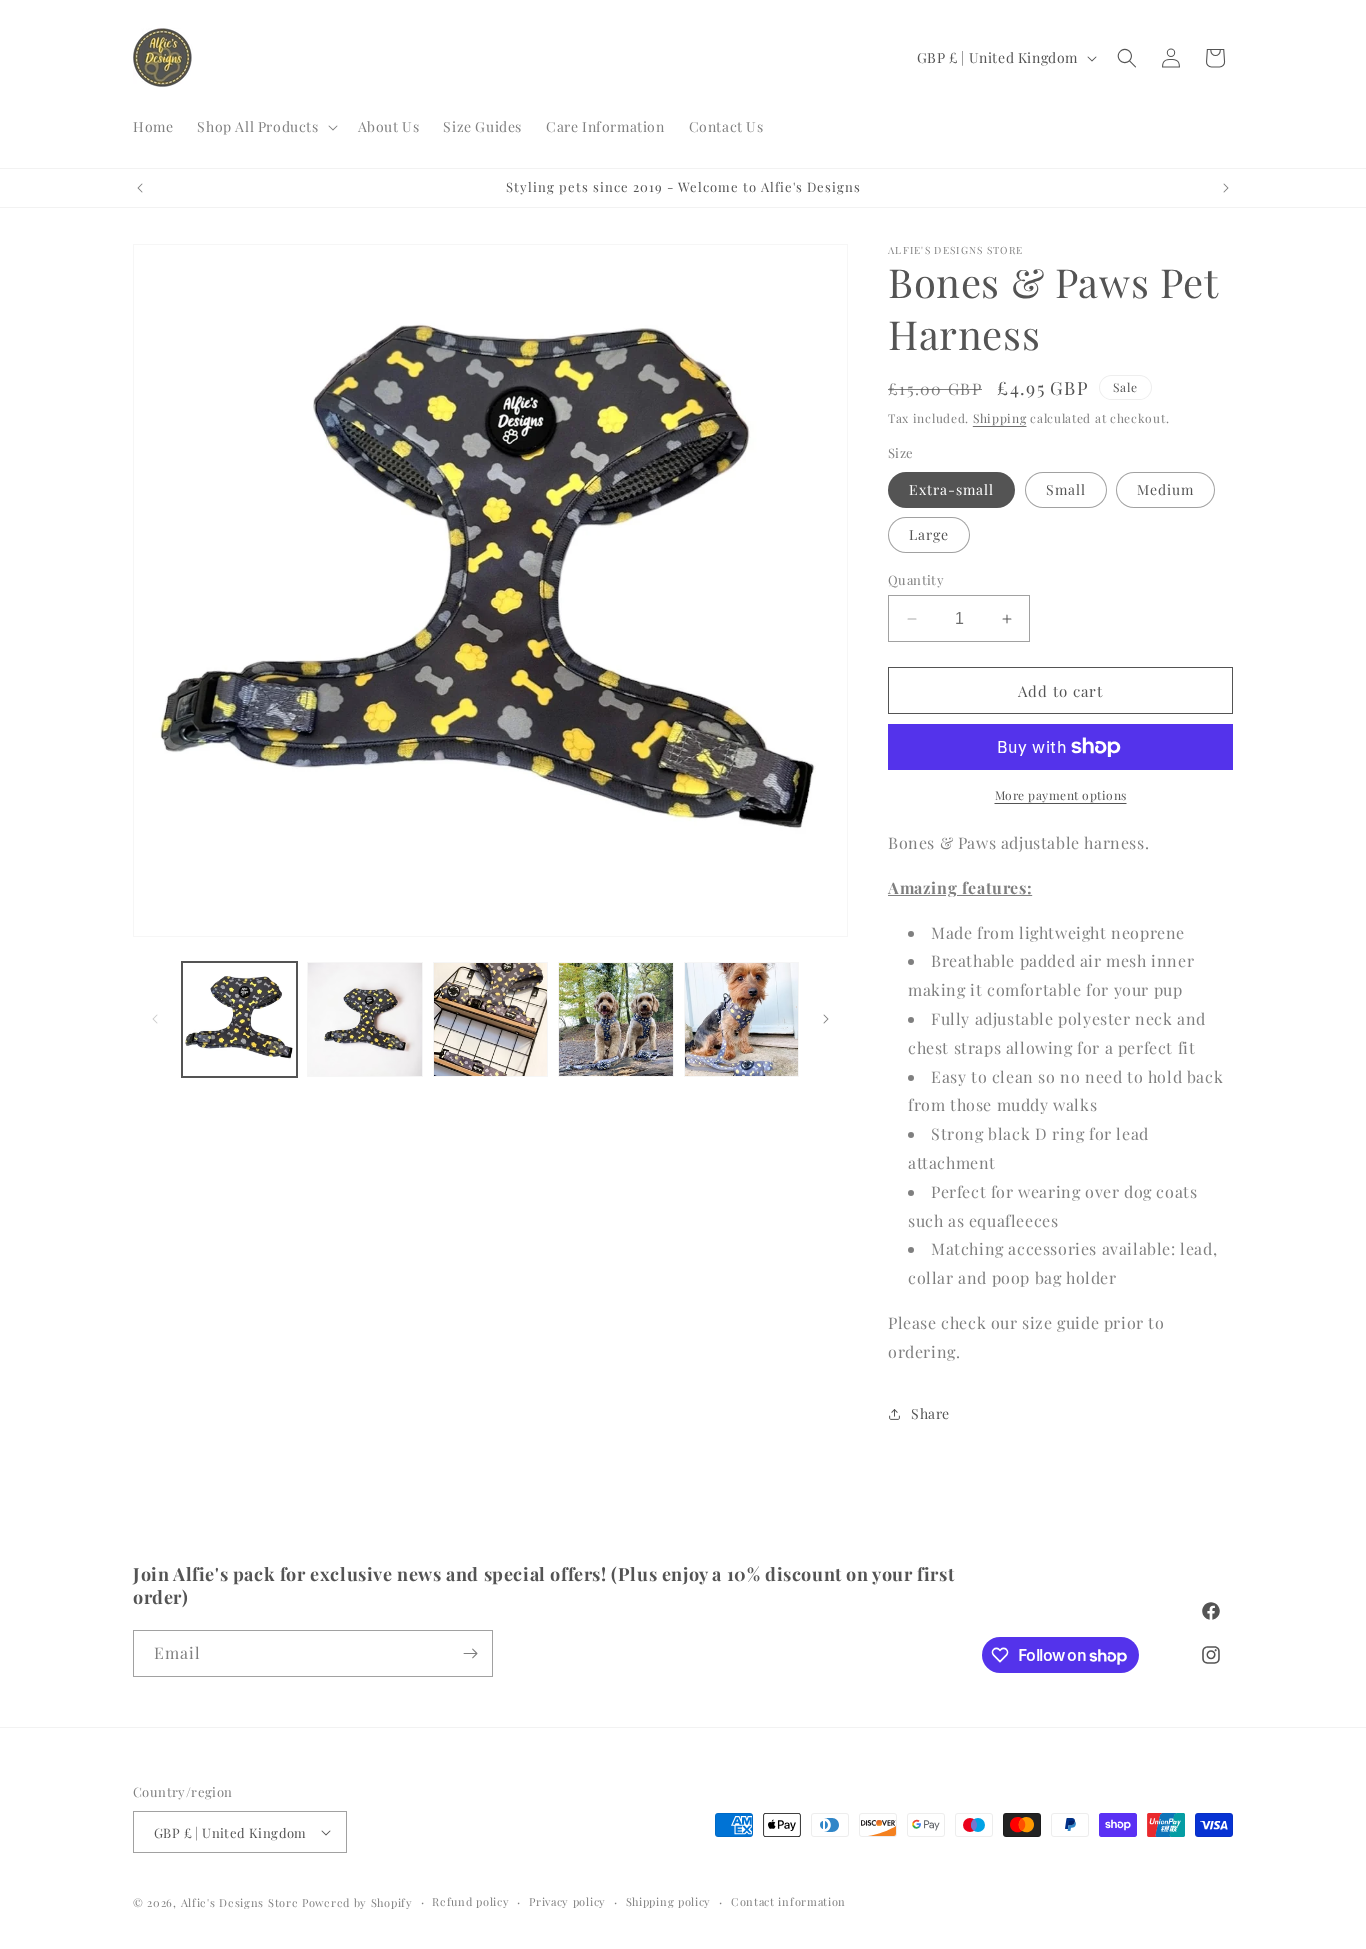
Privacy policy (567, 1901)
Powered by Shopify (357, 1902)
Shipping (1000, 418)
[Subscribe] (470, 1653)
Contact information (788, 1901)
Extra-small (951, 489)
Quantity (916, 579)
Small (1066, 489)
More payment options (1061, 795)
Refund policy (470, 1901)
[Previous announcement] (140, 188)
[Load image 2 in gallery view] (364, 1019)
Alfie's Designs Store (240, 1902)
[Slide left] (155, 1019)
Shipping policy (669, 1901)
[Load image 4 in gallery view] (615, 1019)
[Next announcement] (1226, 188)
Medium (1165, 489)
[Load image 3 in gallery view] (490, 1019)
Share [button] (930, 1413)
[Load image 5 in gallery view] (741, 1019)
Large (929, 534)
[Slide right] (826, 1019)
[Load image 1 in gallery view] (239, 1019)
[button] (265, 127)
